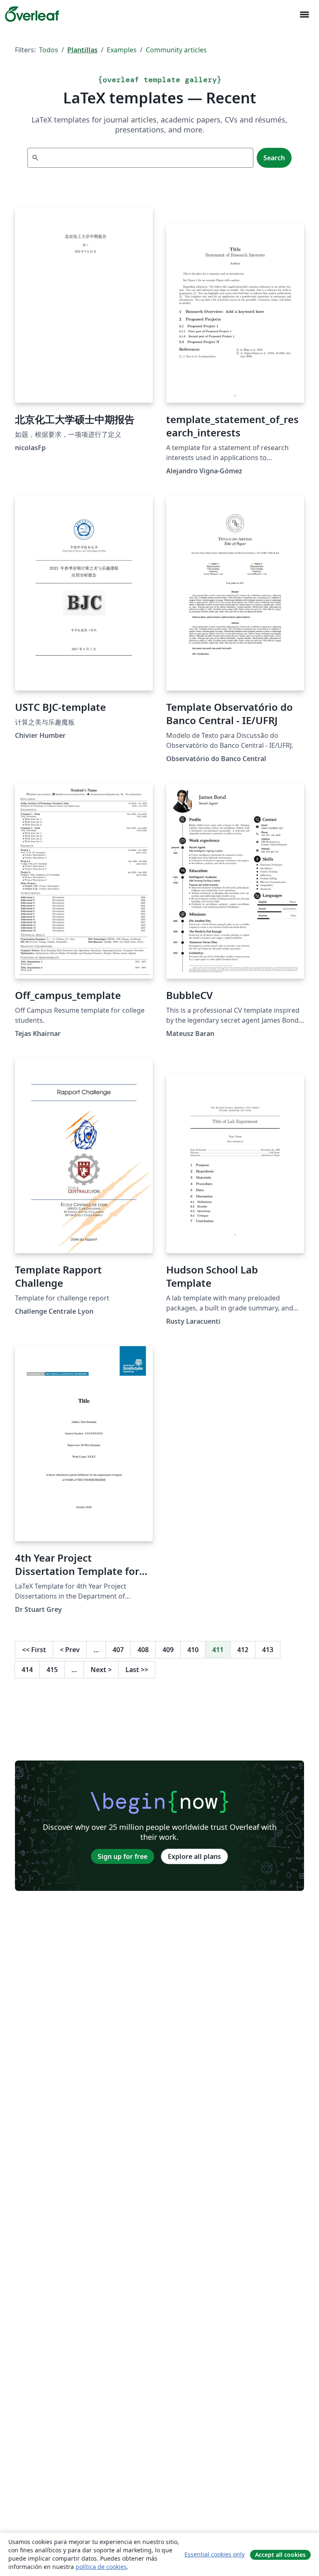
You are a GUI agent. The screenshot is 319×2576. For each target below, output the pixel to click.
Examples (122, 50)
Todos (49, 50)
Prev (70, 1650)
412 (243, 1650)
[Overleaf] (32, 14)
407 (118, 1650)
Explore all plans (194, 1856)
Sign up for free (123, 1856)
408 (143, 1650)
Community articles (176, 50)
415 (52, 1670)
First (34, 1650)
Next (101, 1670)
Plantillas (82, 50)
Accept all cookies (280, 2555)
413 (268, 1650)
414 (27, 1670)
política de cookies (101, 2567)
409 (168, 1650)
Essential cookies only (215, 2554)
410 (193, 1650)
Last (137, 1670)
